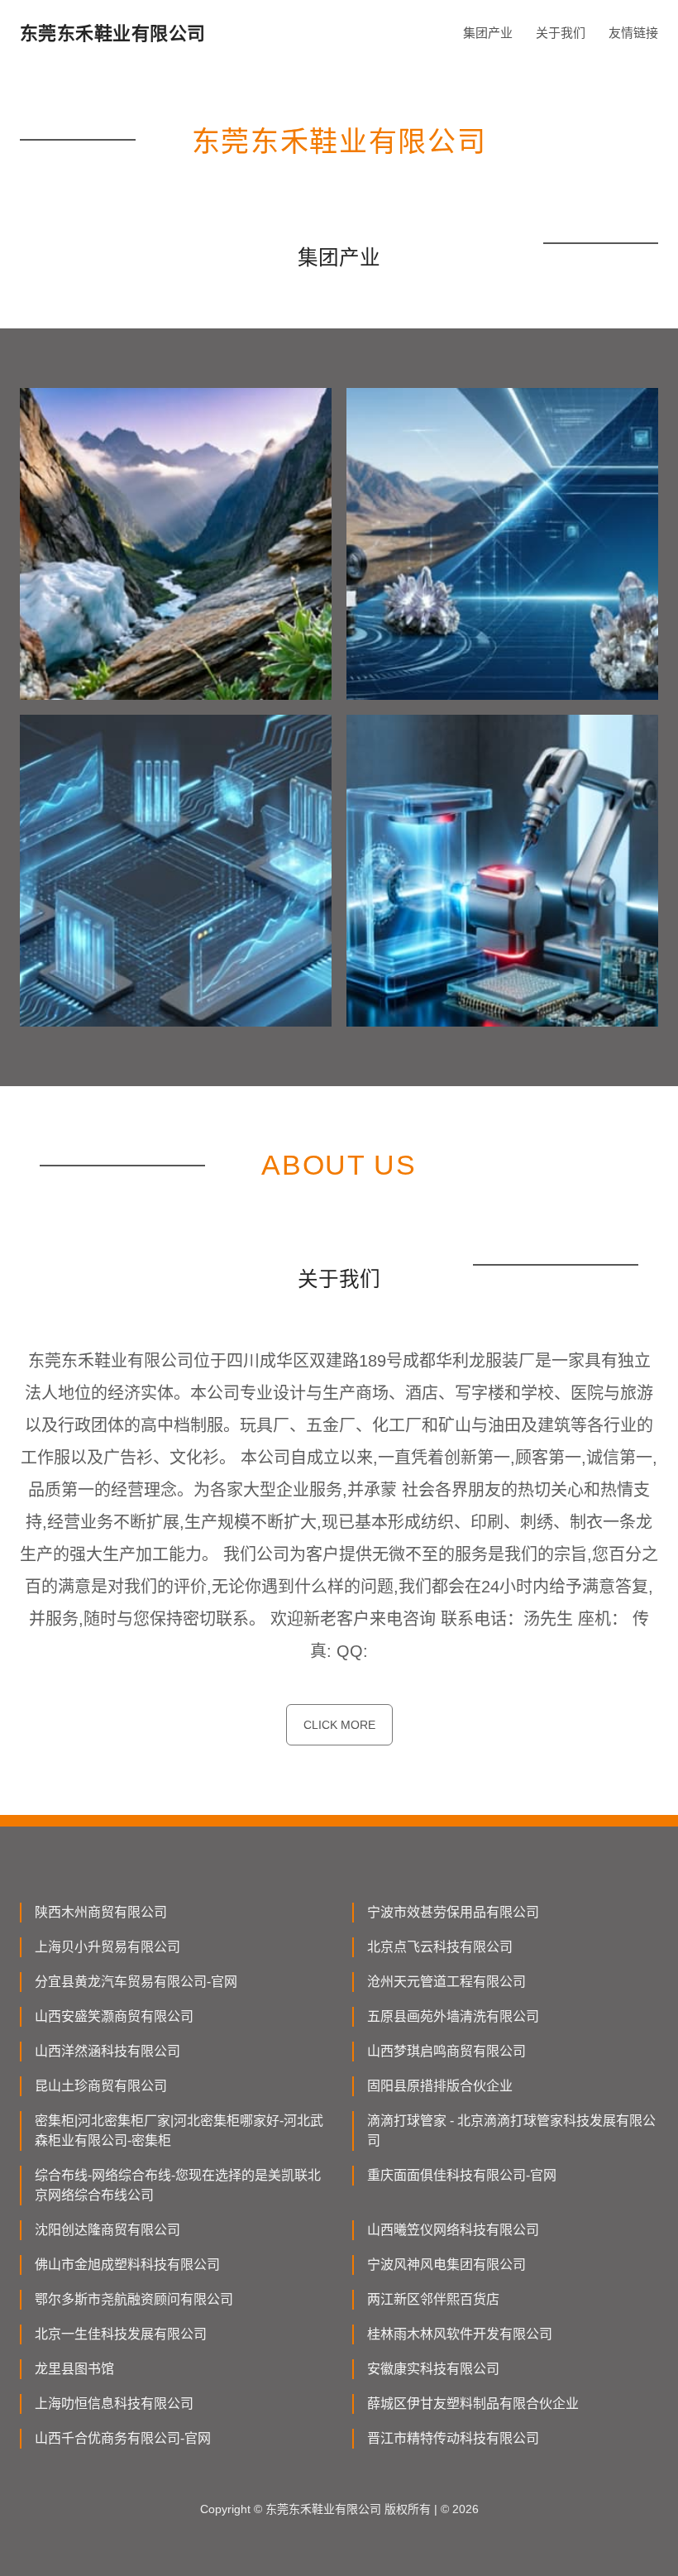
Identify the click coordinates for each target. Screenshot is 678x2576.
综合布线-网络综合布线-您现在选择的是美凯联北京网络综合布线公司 (178, 2185)
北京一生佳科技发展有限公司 (121, 2334)
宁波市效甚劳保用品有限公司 (453, 1912)
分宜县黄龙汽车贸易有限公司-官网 (136, 1982)
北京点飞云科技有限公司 (440, 1947)
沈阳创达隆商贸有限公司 (107, 2230)
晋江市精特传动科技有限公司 (453, 2438)
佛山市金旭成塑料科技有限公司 (127, 2265)
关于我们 (561, 33)
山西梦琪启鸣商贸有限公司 (446, 2051)
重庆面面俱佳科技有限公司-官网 (462, 2175)
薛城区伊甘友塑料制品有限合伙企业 (473, 2404)
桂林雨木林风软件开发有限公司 (460, 2334)
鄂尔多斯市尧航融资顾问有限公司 (134, 2299)
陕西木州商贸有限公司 (101, 1912)
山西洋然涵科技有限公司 (107, 2051)
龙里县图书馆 (74, 2369)
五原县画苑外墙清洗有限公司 (453, 2016)
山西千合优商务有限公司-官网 (123, 2438)
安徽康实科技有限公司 (433, 2369)
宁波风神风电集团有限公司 (446, 2265)
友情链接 (633, 33)
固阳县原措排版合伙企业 (440, 2086)
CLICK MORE (339, 1725)
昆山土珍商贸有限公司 (101, 2086)
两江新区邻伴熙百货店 (433, 2299)
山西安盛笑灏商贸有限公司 (114, 2016)
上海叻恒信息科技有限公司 (114, 2404)
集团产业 (488, 33)
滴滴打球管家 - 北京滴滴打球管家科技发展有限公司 (511, 2131)
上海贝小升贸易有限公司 (107, 1947)
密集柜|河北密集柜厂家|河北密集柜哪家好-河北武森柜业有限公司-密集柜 (179, 2131)
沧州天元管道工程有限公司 (446, 1982)
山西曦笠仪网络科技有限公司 (453, 2230)
